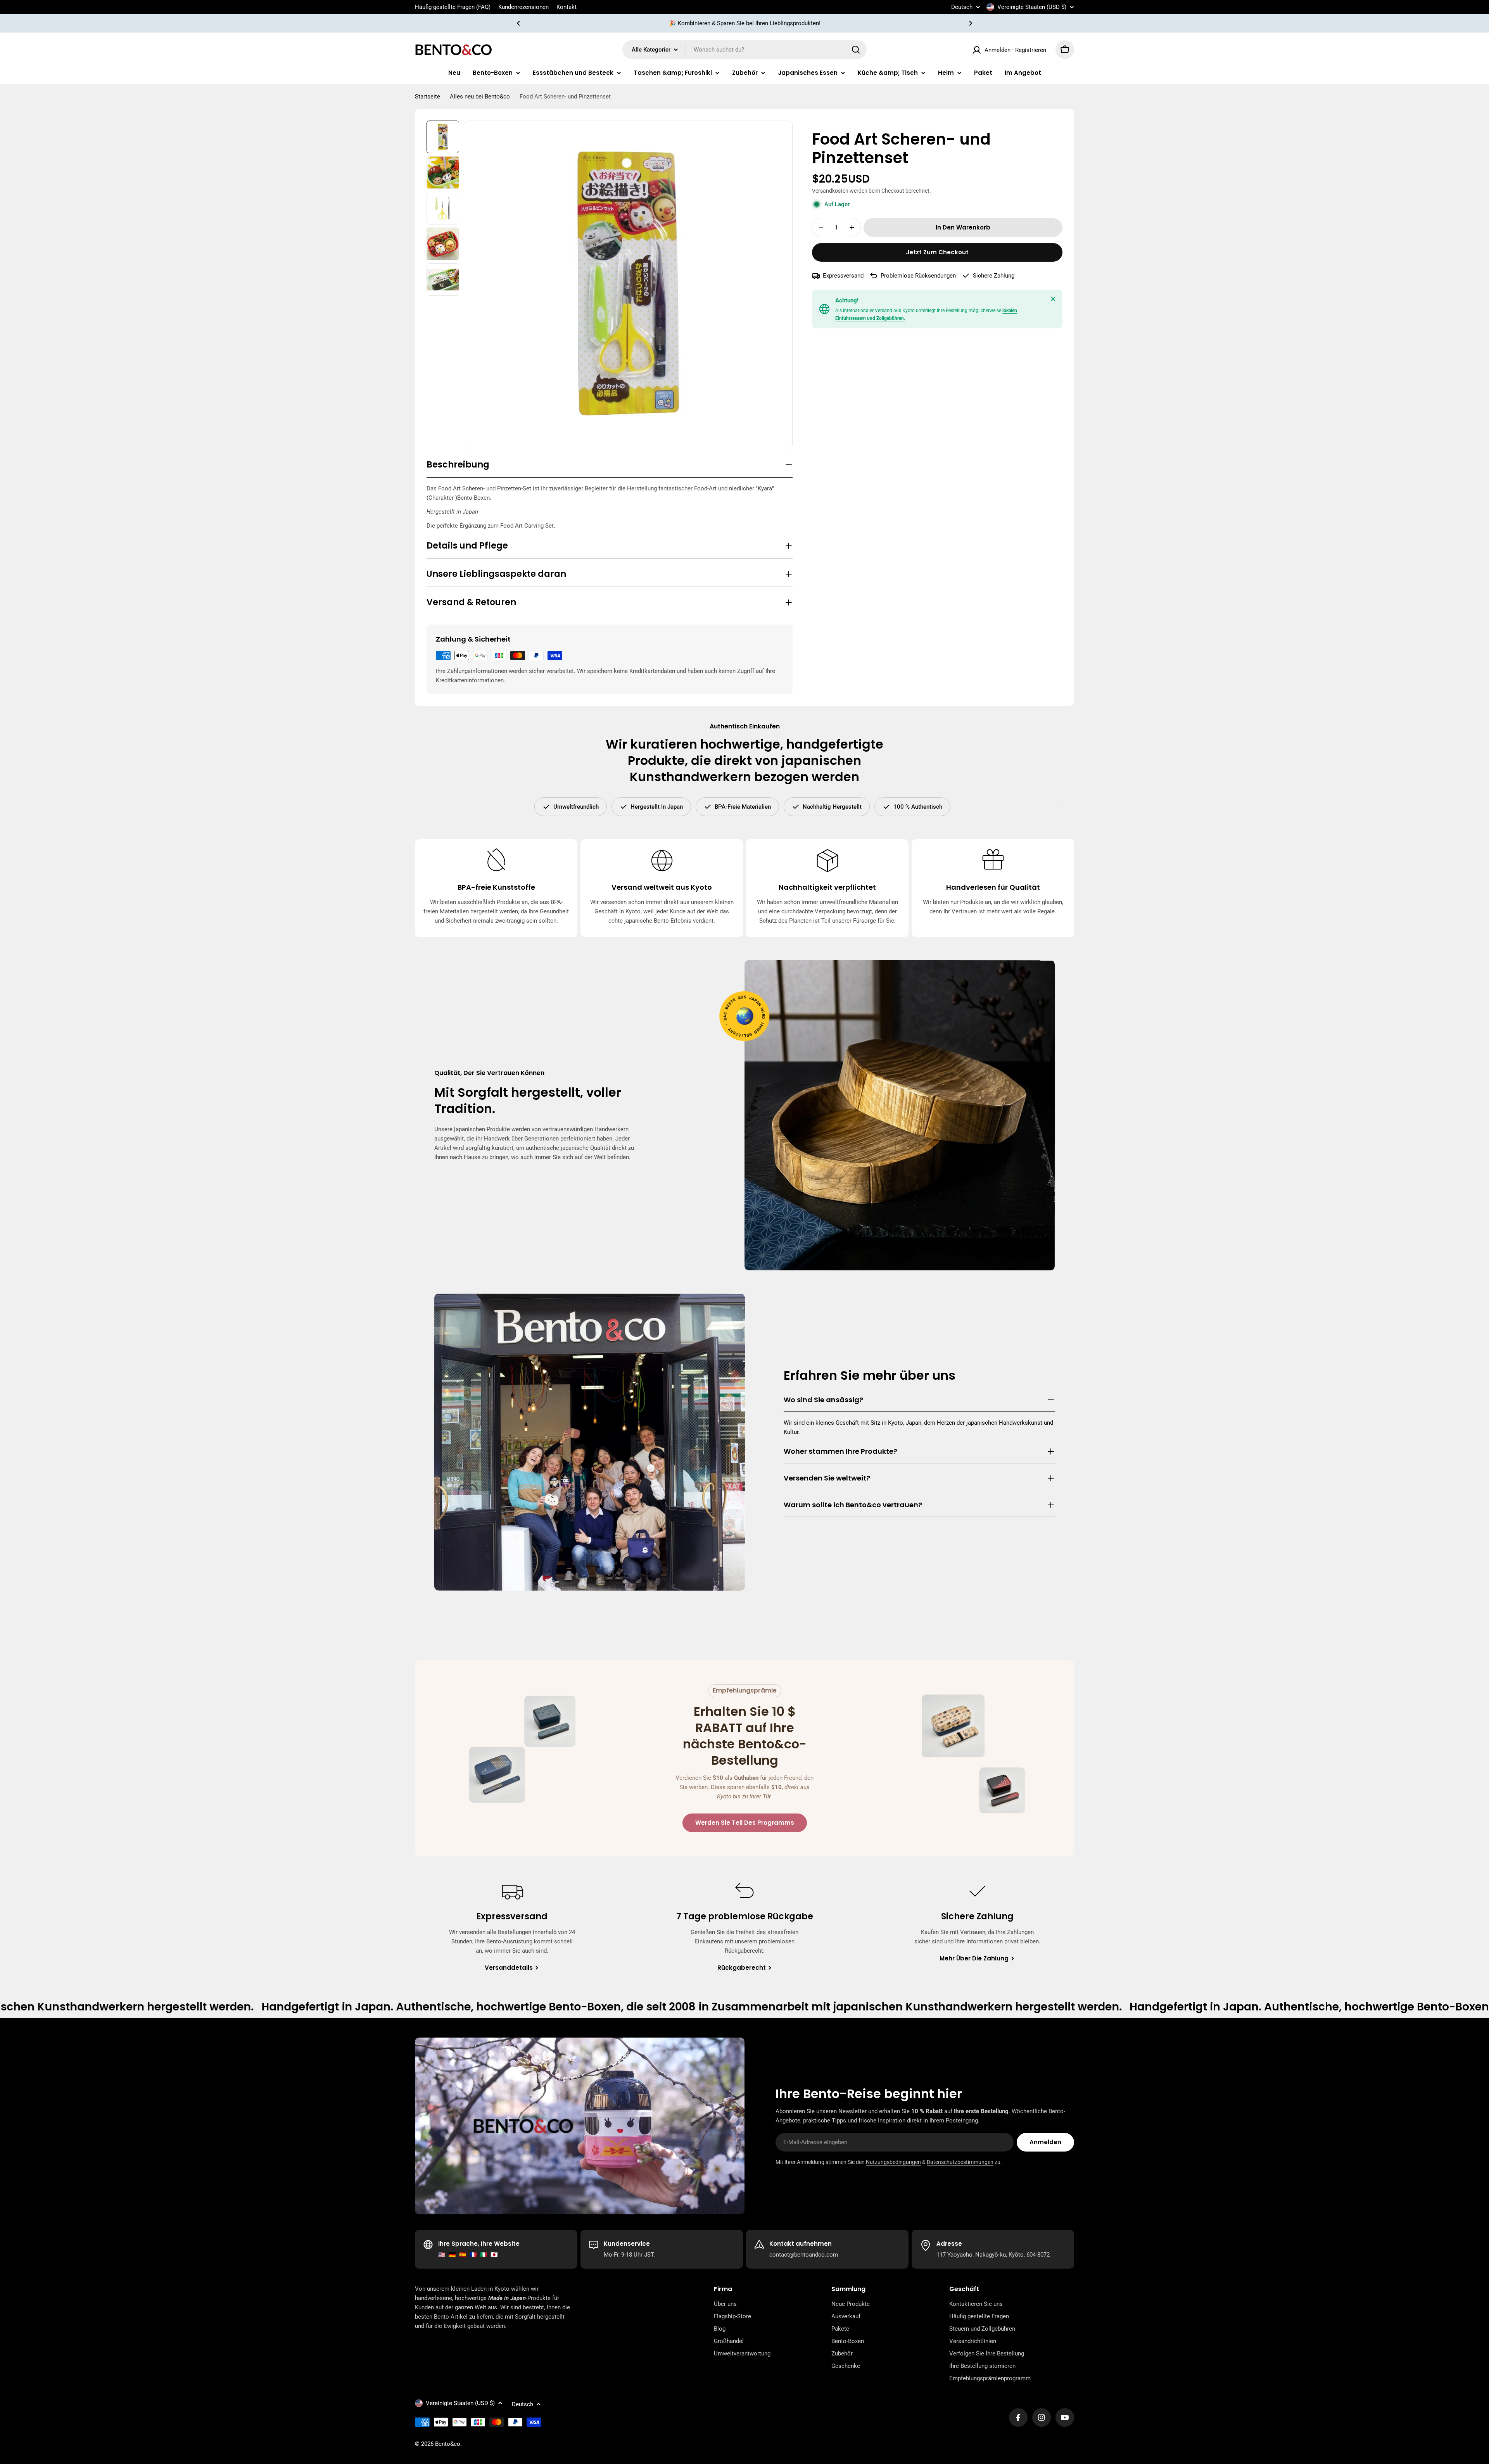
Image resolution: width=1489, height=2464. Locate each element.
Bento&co (448, 2444)
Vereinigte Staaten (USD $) (1032, 7)
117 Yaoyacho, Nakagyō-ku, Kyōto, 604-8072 (993, 2255)
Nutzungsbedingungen (893, 2162)
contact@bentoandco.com (804, 2255)
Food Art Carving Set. (528, 526)
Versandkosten (830, 191)
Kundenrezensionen (523, 7)
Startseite (428, 97)
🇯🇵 (494, 2255)
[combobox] (744, 50)
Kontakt (567, 7)
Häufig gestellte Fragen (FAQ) (453, 7)
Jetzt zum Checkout (937, 252)
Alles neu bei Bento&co (480, 97)
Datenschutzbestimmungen (960, 2162)
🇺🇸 (442, 2255)
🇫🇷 (473, 2255)
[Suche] (856, 50)
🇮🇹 (484, 2255)
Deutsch (962, 7)
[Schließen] (1053, 299)
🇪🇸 (463, 2255)
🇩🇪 (452, 2255)
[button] (518, 23)
